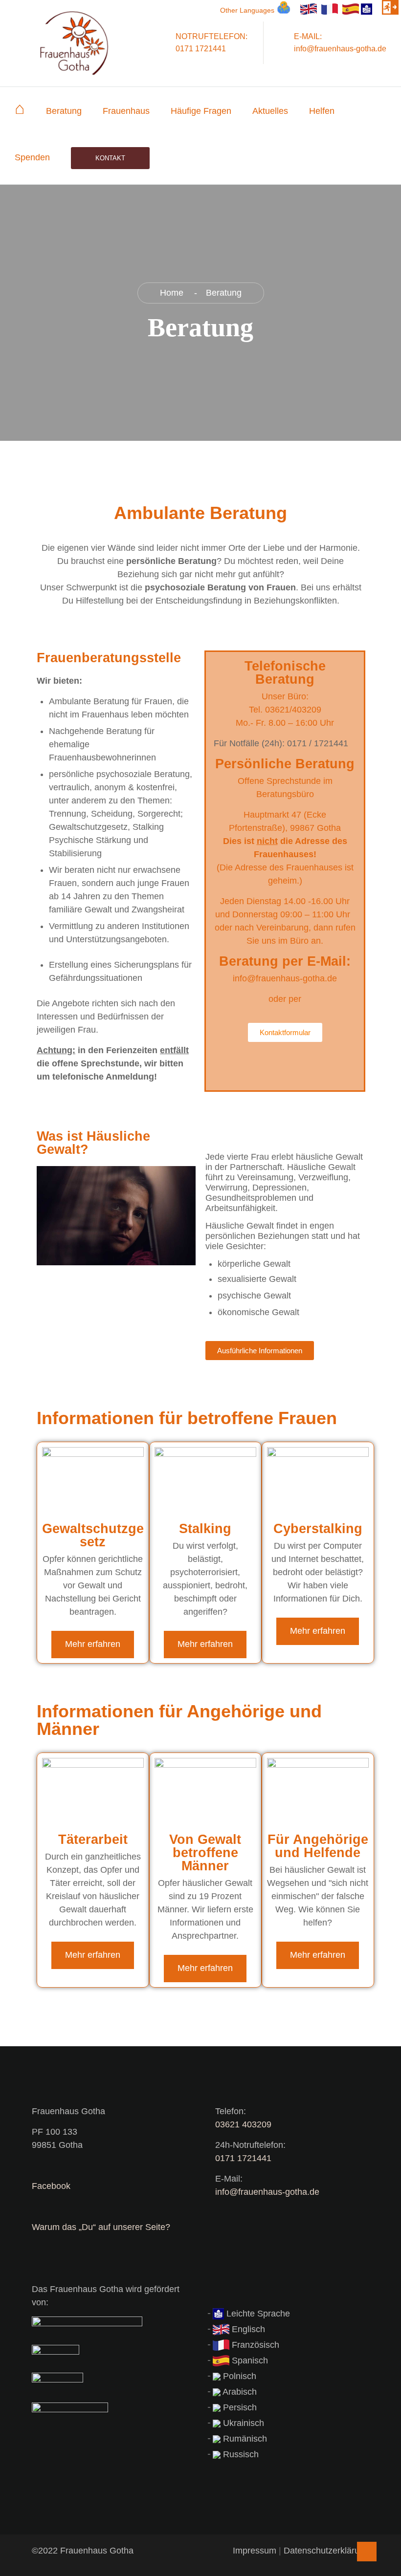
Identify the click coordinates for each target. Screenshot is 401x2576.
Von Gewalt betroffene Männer (205, 1853)
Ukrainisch (242, 2423)
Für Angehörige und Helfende (318, 1846)
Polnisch (238, 2376)
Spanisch (249, 2360)
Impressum (255, 2551)
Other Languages (247, 10)
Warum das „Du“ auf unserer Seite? (101, 2227)
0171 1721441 (243, 2158)
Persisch (239, 2407)
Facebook (51, 2186)
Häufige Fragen (201, 111)
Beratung (64, 111)
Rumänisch (244, 2439)
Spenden (32, 157)
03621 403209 (243, 2124)
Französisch (254, 2345)
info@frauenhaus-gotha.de (267, 2192)
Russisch (240, 2454)
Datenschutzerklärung (326, 2551)
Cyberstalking (318, 1529)
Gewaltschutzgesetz (93, 1535)
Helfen (322, 111)
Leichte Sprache (257, 2314)
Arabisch (239, 2392)
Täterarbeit (93, 1840)
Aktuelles (270, 111)
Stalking (205, 1529)
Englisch (247, 2329)
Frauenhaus (126, 111)
